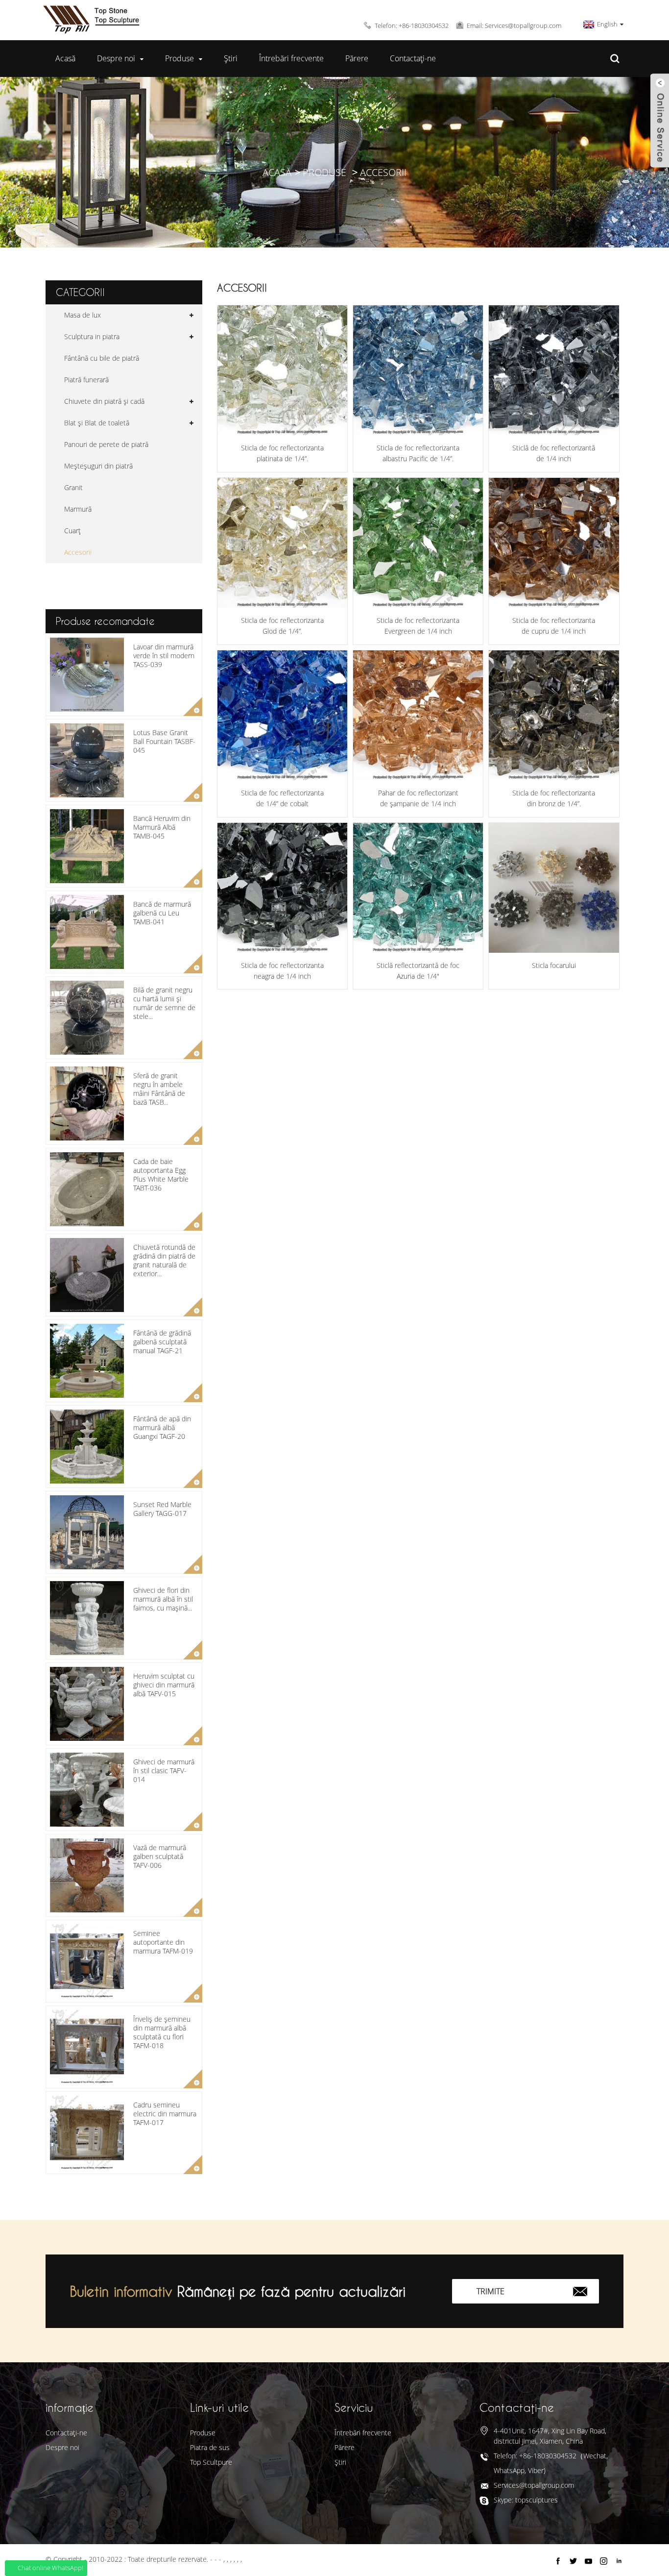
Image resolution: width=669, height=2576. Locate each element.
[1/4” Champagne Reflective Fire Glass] (418, 715)
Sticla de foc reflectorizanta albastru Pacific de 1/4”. (418, 453)
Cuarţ (72, 531)
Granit (73, 487)
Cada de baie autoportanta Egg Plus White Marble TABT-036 (161, 1175)
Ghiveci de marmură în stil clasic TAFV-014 (164, 1771)
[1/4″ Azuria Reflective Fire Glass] (418, 888)
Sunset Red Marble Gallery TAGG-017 (162, 1509)
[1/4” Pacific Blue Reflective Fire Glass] (418, 370)
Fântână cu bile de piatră (102, 358)
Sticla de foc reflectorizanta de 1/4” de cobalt (282, 798)
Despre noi (116, 58)
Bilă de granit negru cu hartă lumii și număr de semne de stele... (164, 1003)
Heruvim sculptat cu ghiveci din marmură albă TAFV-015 (164, 1685)
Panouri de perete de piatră (106, 444)
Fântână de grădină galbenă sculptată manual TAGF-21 (162, 1342)
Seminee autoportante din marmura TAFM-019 (163, 1942)
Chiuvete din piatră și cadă (104, 401)
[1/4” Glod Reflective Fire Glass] (282, 543)
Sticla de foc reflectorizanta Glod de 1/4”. (282, 626)
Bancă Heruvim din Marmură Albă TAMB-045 (162, 827)
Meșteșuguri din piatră (98, 466)
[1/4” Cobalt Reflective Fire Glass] (282, 715)
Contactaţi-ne (413, 58)
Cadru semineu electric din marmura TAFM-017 (165, 2114)
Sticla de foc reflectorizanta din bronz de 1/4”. (554, 798)
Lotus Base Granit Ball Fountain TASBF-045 (164, 741)
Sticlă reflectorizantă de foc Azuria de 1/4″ (418, 971)
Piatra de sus (210, 2447)
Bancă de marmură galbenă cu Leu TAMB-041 (162, 913)
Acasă (65, 58)
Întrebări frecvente (291, 58)
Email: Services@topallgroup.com (514, 25)
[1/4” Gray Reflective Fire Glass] (554, 370)
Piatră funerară (86, 380)
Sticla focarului (554, 965)
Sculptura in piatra (92, 336)
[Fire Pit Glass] (554, 888)
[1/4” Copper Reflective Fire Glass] (554, 543)
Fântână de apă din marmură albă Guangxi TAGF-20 (162, 1427)
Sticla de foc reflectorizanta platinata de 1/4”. (282, 453)
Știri (231, 58)
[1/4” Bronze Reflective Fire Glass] (554, 715)
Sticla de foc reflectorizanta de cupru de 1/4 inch (554, 626)
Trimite (490, 2291)
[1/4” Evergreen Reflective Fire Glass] (418, 543)
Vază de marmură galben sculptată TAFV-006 (160, 1856)
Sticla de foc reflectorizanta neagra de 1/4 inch (282, 971)
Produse (179, 58)
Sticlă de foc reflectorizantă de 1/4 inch (554, 453)
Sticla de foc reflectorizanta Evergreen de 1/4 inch (418, 626)
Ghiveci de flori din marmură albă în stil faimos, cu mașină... (163, 1599)
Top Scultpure (211, 2462)
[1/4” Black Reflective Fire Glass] (282, 888)
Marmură (78, 509)
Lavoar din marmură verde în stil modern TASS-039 (164, 656)
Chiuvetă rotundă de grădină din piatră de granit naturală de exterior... (164, 1261)
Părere (357, 58)
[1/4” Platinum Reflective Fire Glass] (282, 370)
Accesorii (383, 172)
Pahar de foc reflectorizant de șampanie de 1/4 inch (418, 798)
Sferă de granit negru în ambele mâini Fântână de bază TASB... (159, 1089)
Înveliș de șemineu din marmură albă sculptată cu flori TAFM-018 (162, 2032)
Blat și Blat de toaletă (97, 423)
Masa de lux (83, 315)
